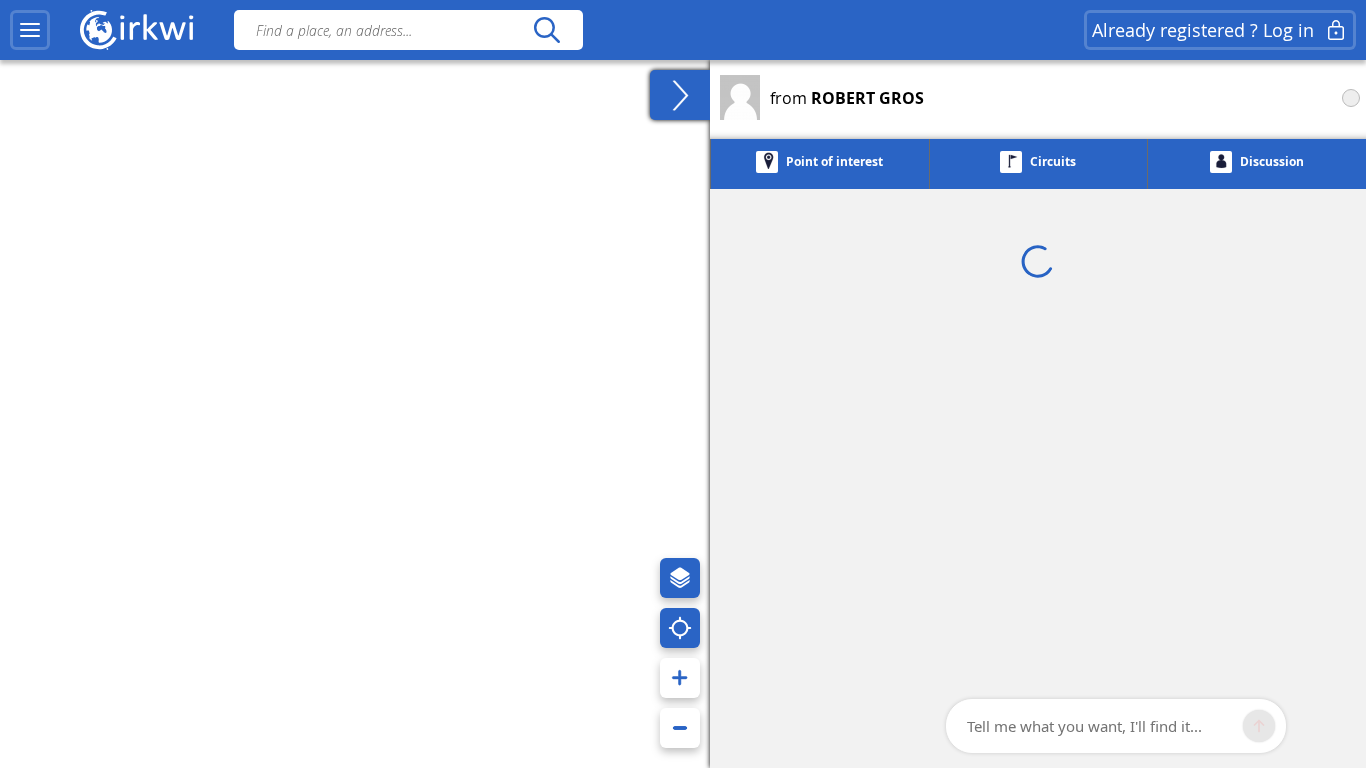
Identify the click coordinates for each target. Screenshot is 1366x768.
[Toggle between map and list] (680, 95)
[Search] (546, 30)
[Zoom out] (680, 728)
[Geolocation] (680, 628)
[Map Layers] (680, 578)
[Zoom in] (680, 678)
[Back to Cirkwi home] (137, 30)
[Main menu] (30, 30)
